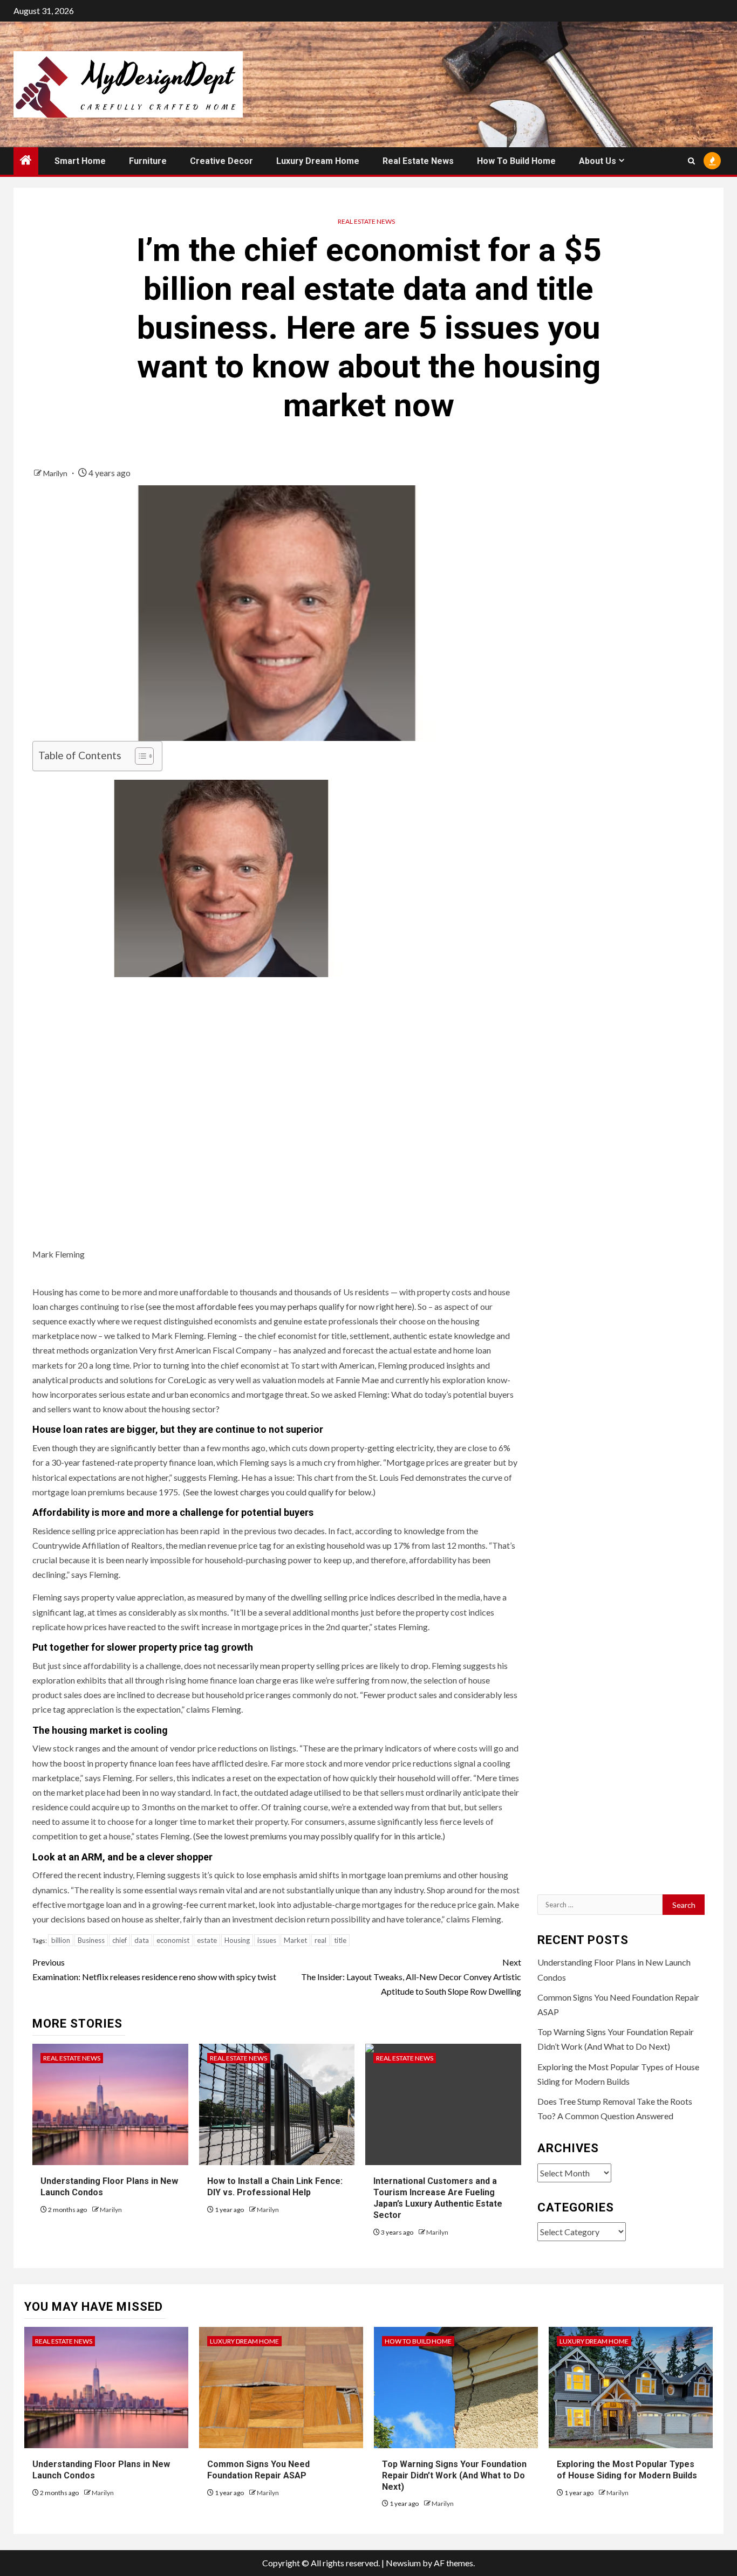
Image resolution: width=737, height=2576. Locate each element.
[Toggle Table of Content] (139, 756)
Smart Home (80, 161)
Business (91, 1940)
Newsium (403, 2563)
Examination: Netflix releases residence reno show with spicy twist (154, 1969)
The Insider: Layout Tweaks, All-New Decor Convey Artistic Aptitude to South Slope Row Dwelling (411, 1977)
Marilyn (56, 473)
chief (120, 1940)
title (340, 1940)
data (142, 1940)
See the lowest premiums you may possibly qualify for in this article (318, 1836)
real (320, 1940)
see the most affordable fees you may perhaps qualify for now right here (280, 1306)
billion (61, 1940)
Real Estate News (418, 161)
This (304, 1477)
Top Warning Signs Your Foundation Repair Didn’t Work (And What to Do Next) (454, 2475)
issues (267, 1940)
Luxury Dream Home (318, 161)
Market (295, 1940)
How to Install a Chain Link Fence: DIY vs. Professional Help (275, 2187)
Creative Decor (221, 161)
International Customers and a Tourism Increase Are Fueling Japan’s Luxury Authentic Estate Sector (438, 2198)
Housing (237, 1940)
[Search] (691, 161)
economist (173, 1940)
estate (207, 1940)
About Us (598, 161)
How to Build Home (516, 161)
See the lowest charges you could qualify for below (278, 1492)
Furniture (148, 161)
